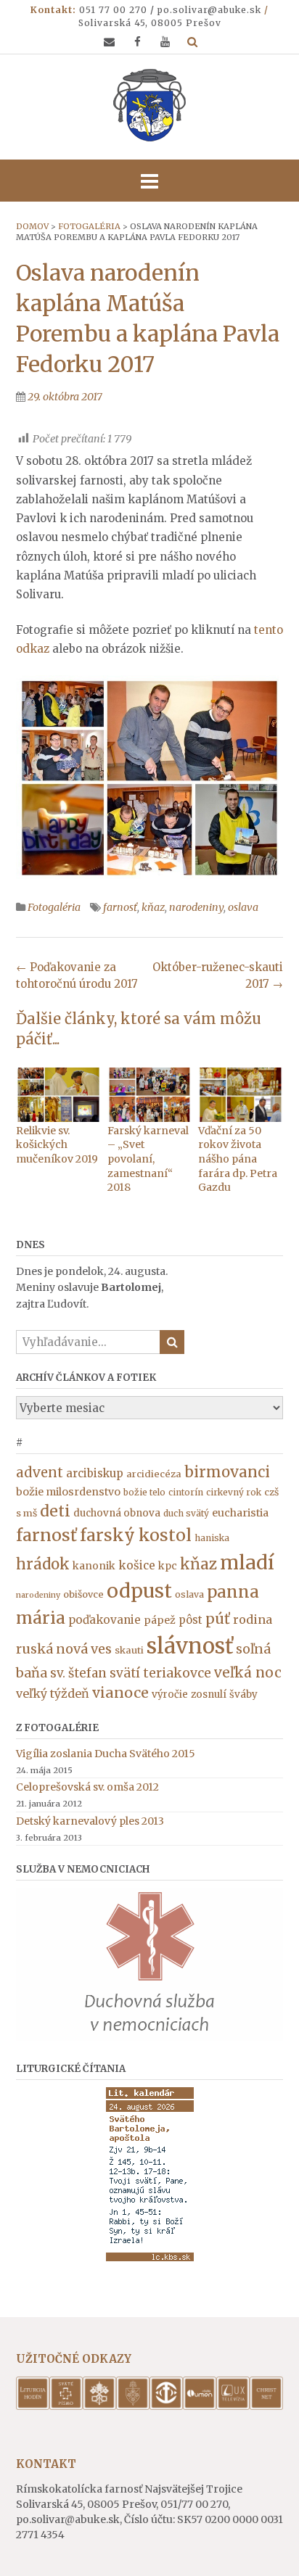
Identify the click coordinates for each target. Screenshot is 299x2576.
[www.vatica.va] (99, 2406)
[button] (149, 181)
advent (40, 1473)
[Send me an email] (109, 42)
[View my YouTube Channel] (165, 42)
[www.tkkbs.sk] (166, 2406)
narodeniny (196, 907)
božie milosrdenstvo (68, 1492)
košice (137, 1565)
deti (55, 1511)
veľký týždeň (53, 1693)
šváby (243, 1694)
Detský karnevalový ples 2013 (90, 1821)
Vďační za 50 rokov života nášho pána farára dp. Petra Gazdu (238, 1159)
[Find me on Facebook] (138, 42)
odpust (139, 1591)
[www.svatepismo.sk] (66, 2406)
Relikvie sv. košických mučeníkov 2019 (57, 1145)
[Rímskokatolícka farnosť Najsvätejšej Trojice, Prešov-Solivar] (149, 105)
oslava (243, 907)
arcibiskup (95, 1473)
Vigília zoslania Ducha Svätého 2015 (106, 1754)
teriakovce (177, 1673)
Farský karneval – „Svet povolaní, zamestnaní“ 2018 (148, 1159)
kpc (168, 1566)
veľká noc (248, 1672)
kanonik (94, 1566)
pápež (160, 1620)
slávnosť (190, 1646)
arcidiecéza (154, 1474)
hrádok (43, 1564)
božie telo (144, 1492)
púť (218, 1618)
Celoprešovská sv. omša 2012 (87, 1787)
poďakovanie (105, 1620)
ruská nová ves (64, 1649)
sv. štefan (78, 1673)
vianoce (120, 1693)
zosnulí (209, 1694)
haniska (212, 1538)
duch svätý (186, 1513)
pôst (191, 1620)
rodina (253, 1619)
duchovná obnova (117, 1513)
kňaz (153, 907)
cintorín (186, 1492)
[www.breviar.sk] (33, 2406)
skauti (129, 1650)
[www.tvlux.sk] (233, 2406)
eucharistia (240, 1513)
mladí (247, 1562)
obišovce (83, 1594)
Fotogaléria (54, 907)
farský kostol (136, 1535)
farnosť (120, 907)
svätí (125, 1673)
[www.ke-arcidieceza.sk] (133, 2406)
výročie (170, 1694)
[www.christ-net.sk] (266, 2406)
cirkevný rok (234, 1492)
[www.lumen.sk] (200, 2406)
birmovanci (227, 1472)
